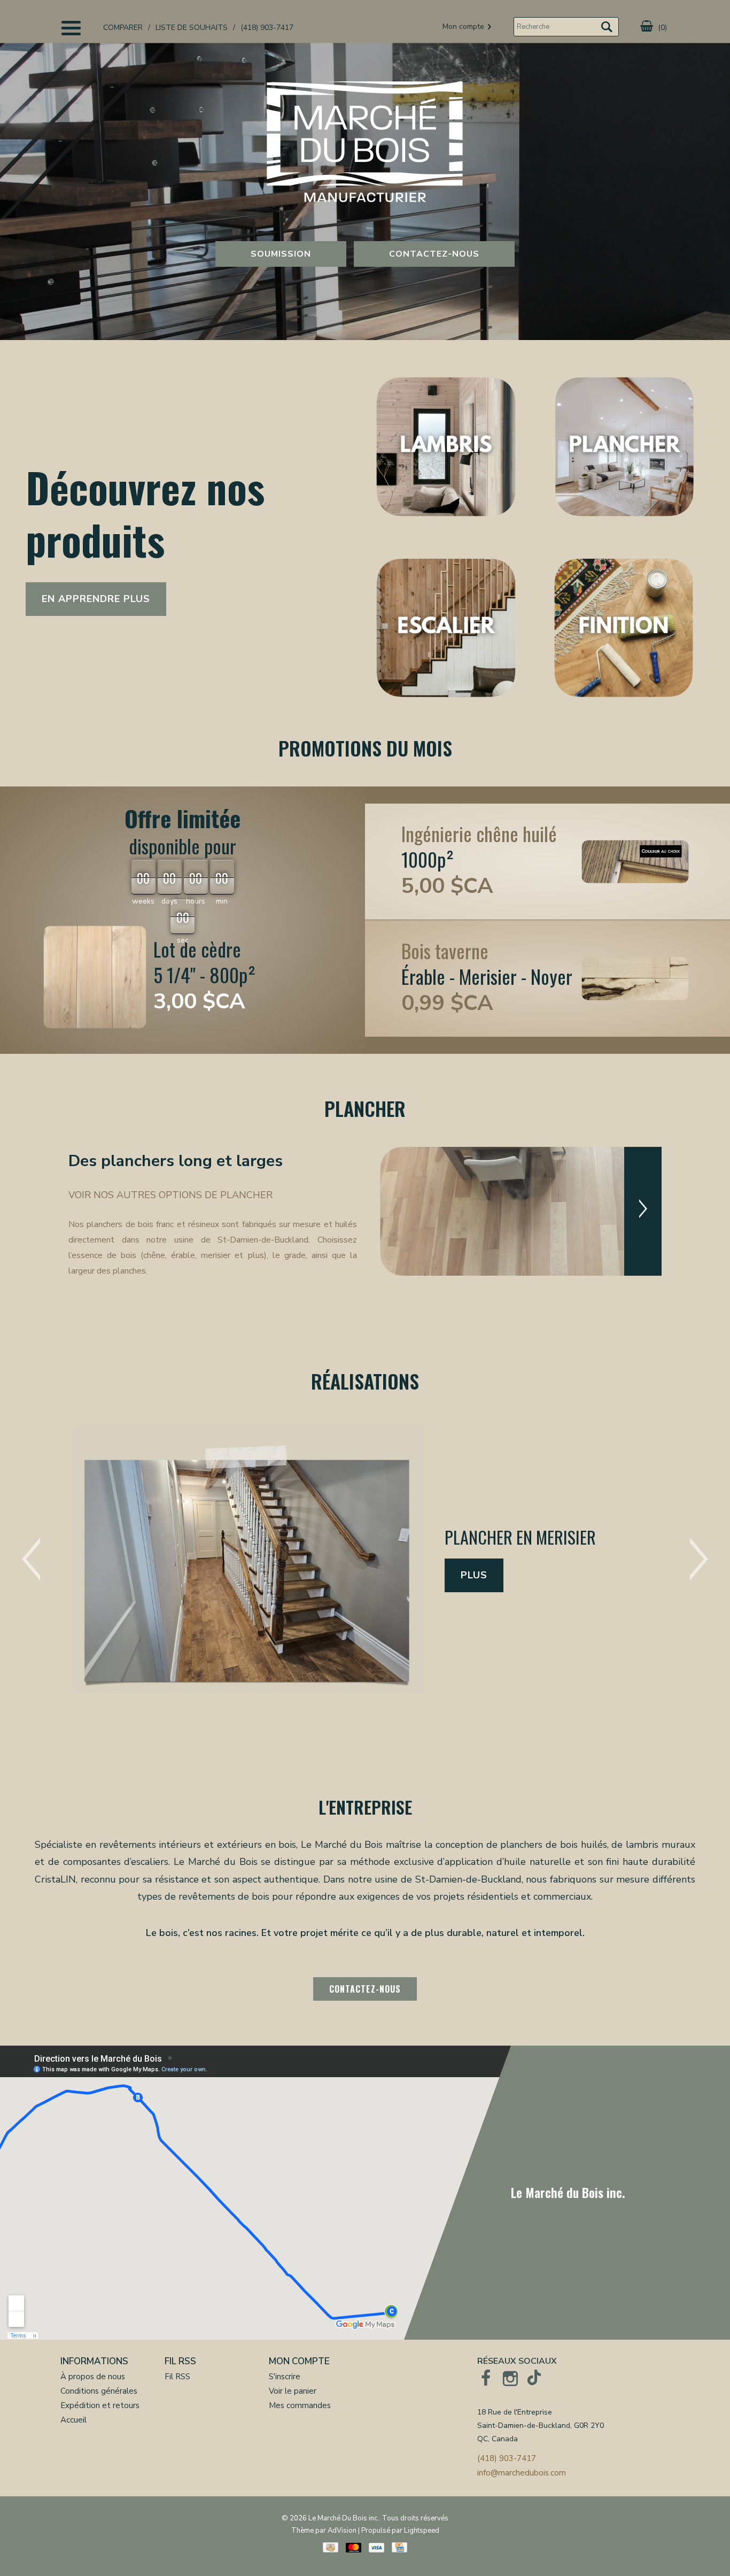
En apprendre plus (96, 599)
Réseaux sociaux (517, 2361)
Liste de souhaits (192, 28)
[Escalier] (446, 629)
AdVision (342, 2531)
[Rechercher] (607, 29)
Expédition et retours (100, 2405)
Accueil (73, 2420)
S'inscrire (285, 2377)
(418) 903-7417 (267, 28)
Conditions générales (99, 2391)
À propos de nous (93, 2377)
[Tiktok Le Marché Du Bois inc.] (535, 2378)
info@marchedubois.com (522, 2473)
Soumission (281, 254)
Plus (474, 1497)
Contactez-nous (434, 254)
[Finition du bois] (624, 629)
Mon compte (299, 2361)
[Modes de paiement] (331, 2547)
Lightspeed (422, 2531)
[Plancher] (624, 448)
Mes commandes (300, 2405)
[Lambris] (446, 448)
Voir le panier (293, 2391)
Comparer (123, 28)
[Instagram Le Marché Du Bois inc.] (510, 2378)
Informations (94, 2361)
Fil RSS (180, 2361)
